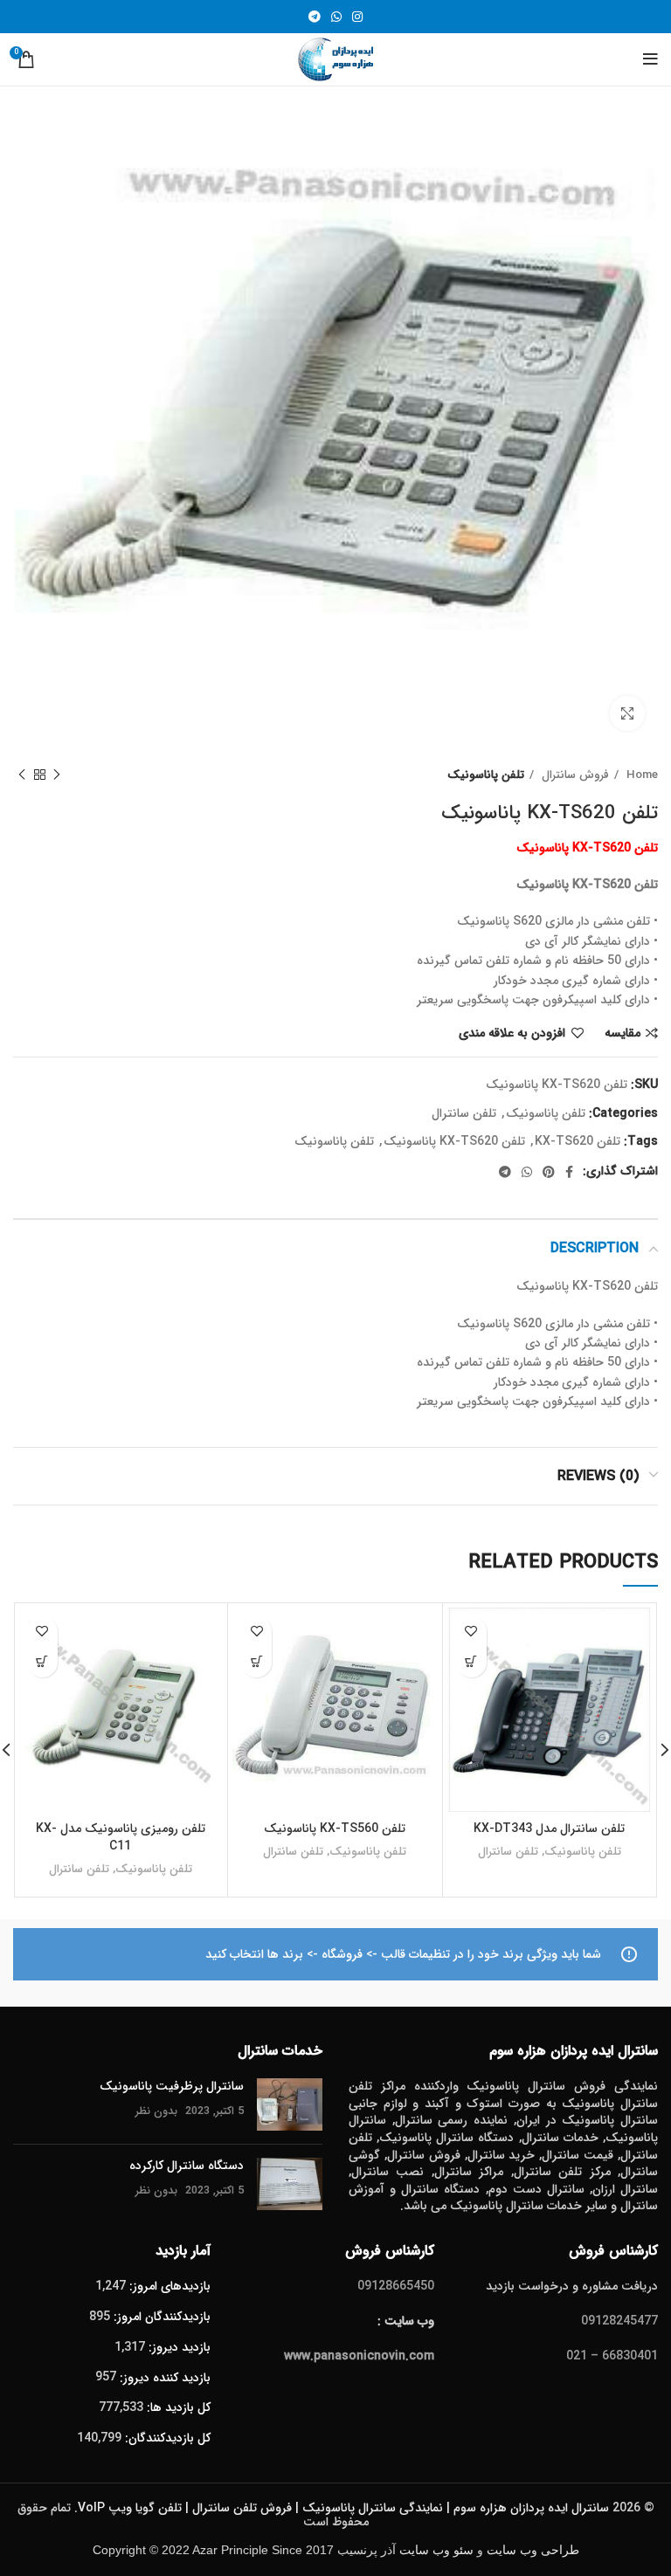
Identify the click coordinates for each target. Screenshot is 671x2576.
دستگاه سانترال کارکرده (187, 2166)
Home (640, 775)
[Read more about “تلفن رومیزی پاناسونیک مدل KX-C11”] (42, 1662)
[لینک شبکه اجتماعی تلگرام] (315, 17)
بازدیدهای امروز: (168, 2286)
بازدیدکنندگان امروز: (160, 2317)
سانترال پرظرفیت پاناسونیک (172, 2086)
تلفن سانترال (464, 1113)
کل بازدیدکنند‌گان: (166, 2438)
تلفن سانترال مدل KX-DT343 (549, 1829)
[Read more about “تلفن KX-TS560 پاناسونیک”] (256, 1662)
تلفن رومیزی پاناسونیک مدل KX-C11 (121, 1837)
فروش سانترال (574, 775)
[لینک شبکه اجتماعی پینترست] (549, 1172)
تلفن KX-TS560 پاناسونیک (335, 1829)
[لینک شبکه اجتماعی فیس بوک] (569, 1172)
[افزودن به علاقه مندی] (471, 1632)
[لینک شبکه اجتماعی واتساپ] (336, 17)
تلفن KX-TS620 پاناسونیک (454, 1141)
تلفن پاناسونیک (486, 775)
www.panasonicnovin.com (359, 2356)
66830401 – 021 (612, 2356)
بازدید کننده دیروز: (163, 2378)
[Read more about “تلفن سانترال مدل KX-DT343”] (471, 1662)
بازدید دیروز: (178, 2347)
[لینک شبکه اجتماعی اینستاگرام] (357, 17)
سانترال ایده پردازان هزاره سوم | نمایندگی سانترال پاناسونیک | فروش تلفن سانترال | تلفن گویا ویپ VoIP (343, 2508)
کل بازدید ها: (177, 2407)
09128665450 (396, 2286)
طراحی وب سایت (533, 2550)
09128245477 (619, 2321)
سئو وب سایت (436, 2550)
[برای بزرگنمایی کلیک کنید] (627, 713)
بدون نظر (156, 2111)
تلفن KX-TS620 (578, 1141)
